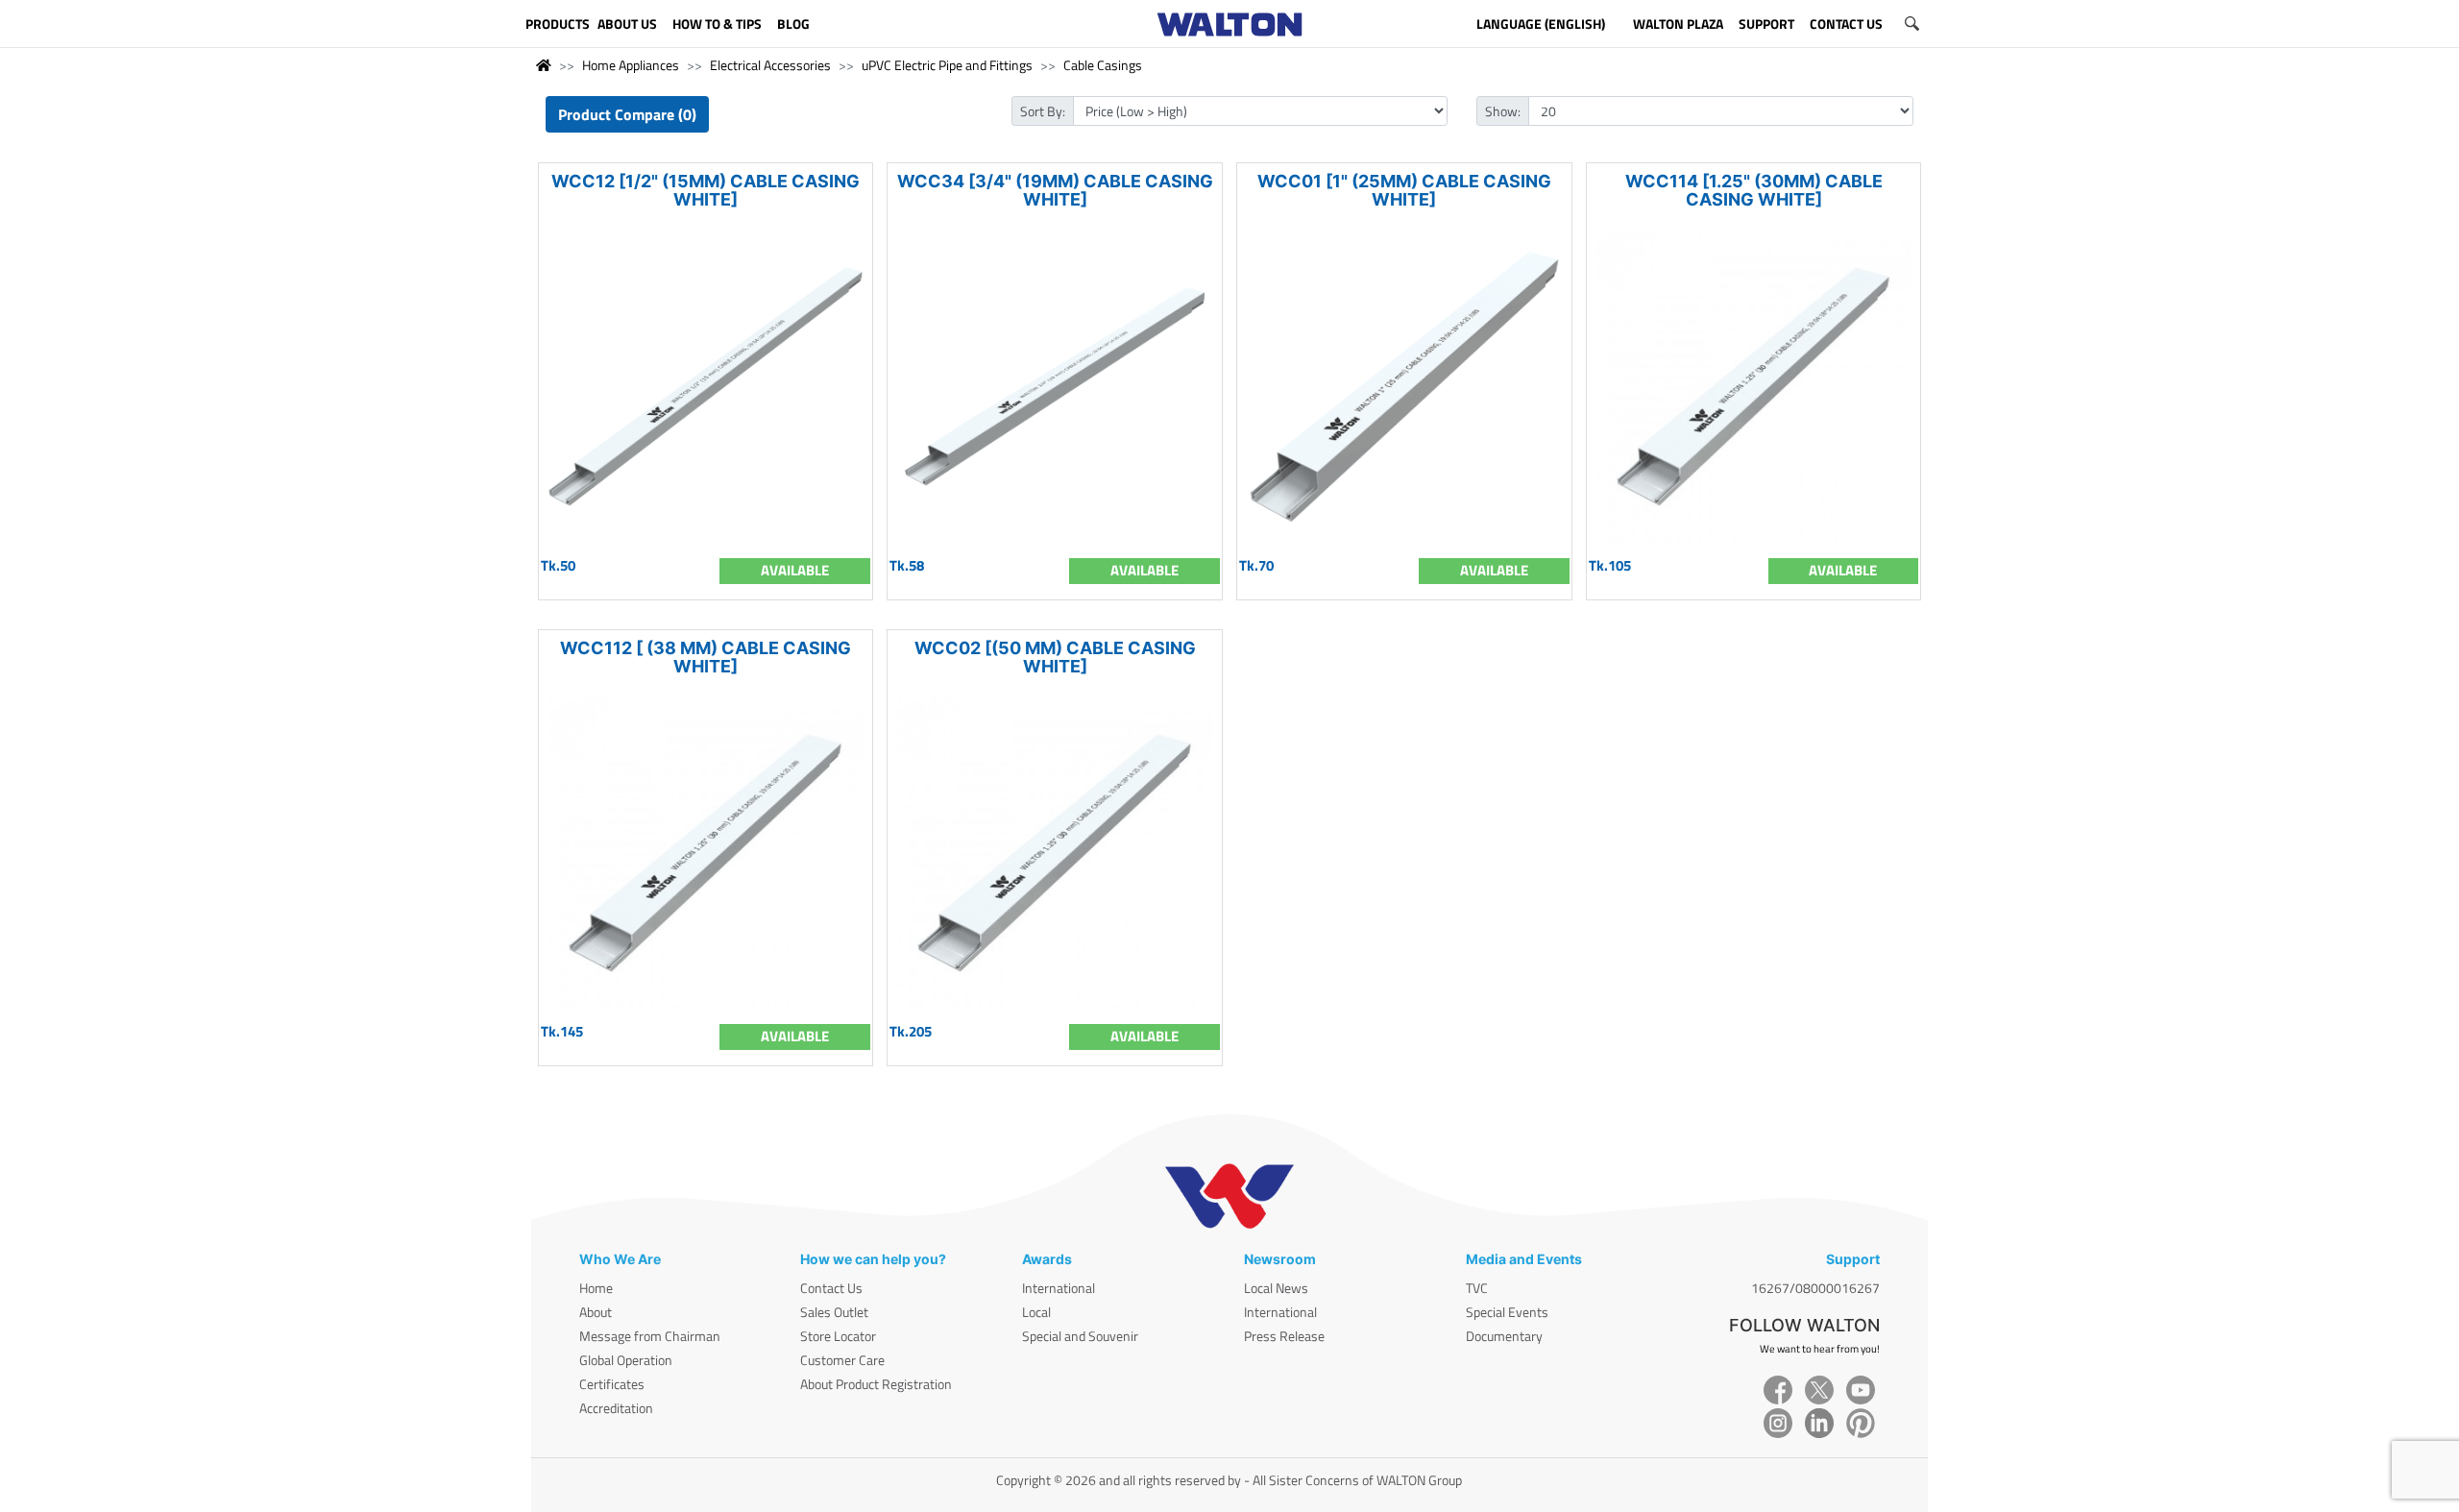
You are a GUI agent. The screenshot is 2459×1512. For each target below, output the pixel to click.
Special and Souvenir (1080, 1336)
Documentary (1504, 1336)
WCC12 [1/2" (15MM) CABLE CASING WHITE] (706, 190)
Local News (1276, 1288)
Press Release (1284, 1336)
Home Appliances (631, 65)
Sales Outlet (834, 1312)
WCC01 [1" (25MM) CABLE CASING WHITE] (1404, 190)
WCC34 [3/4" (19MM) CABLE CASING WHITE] (1055, 190)
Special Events (1507, 1312)
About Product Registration (876, 1384)
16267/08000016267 (1815, 1288)
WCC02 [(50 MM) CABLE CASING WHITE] (1055, 657)
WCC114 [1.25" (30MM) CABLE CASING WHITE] (1754, 190)
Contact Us (831, 1288)
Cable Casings (1103, 65)
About (596, 1312)
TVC (1477, 1288)
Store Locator (838, 1336)
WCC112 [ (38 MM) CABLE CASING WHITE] (706, 657)
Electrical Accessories (770, 65)
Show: (1503, 111)
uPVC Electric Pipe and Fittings (947, 65)
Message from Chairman (650, 1336)
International (1059, 1288)
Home (596, 1288)
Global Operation (626, 1360)
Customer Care (842, 1360)
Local (1036, 1312)
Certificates (612, 1384)
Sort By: (1043, 111)
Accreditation (616, 1408)
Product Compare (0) (627, 114)
